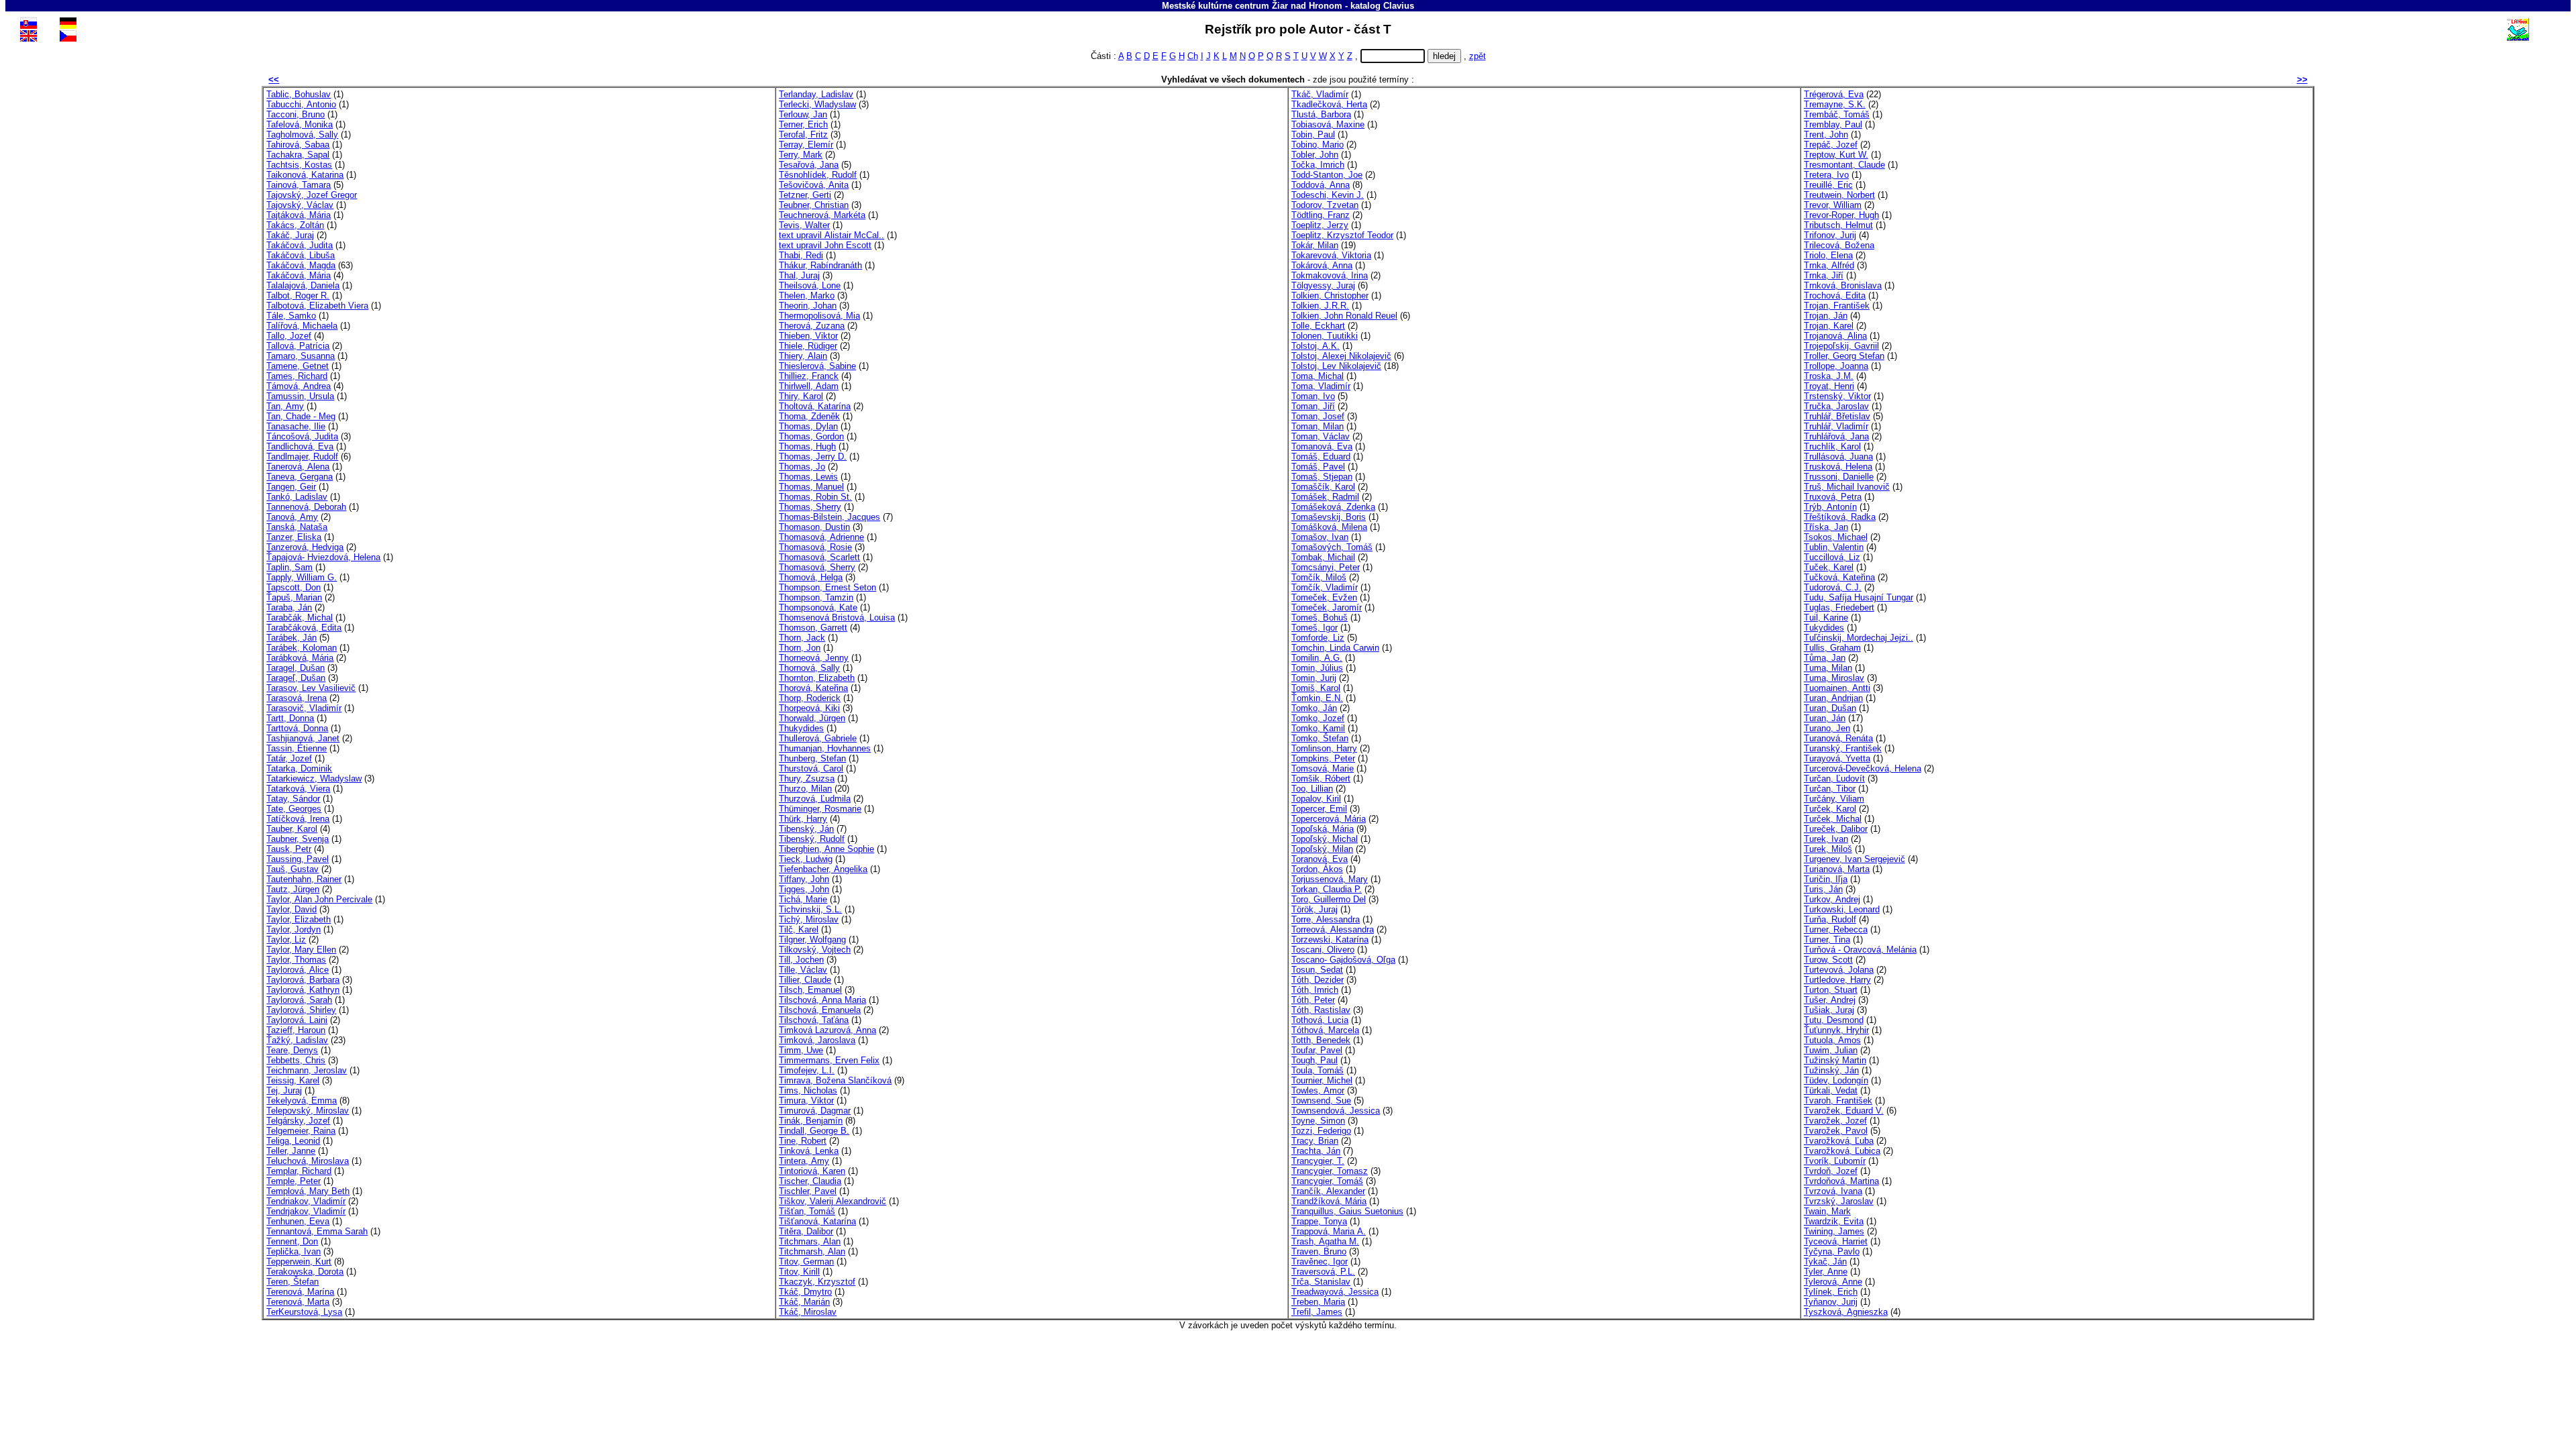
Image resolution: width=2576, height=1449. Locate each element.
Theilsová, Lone (810, 285)
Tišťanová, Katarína (817, 1221)
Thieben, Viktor (808, 336)
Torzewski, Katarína (1330, 940)
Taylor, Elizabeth (299, 919)
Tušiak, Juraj (1829, 1010)
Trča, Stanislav (1321, 1282)
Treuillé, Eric (1828, 185)
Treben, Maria (1318, 1302)
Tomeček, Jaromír (1327, 607)
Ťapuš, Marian (294, 597)
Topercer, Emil (1319, 809)
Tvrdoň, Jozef (1831, 1171)
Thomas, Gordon (811, 436)
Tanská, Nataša (297, 527)
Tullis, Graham (1832, 648)
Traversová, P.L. (1323, 1272)
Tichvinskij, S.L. (810, 909)
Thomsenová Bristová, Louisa (837, 618)
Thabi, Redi (801, 255)
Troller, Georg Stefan (1844, 356)
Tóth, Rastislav (1321, 1010)
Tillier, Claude (805, 980)
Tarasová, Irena (297, 698)
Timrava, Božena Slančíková (835, 1080)
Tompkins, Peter (1323, 758)
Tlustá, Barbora (1321, 114)
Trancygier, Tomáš (1327, 1181)
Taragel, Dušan (296, 668)
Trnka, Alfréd (1829, 265)
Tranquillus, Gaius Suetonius (1347, 1211)
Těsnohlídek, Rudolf (818, 175)
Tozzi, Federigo (1321, 1131)
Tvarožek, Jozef (1835, 1121)
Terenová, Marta (298, 1302)
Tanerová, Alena (298, 467)
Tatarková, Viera (298, 789)
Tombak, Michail (1323, 557)
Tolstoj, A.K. (1316, 346)
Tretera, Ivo (1826, 175)
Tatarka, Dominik (299, 768)
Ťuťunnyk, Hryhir (1836, 1030)
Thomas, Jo (802, 467)
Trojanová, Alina (1835, 336)
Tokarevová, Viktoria (1331, 255)
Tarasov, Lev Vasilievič (311, 688)
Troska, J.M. (1829, 376)
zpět (1478, 56)
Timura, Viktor (806, 1101)
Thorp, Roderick (810, 698)
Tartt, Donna (290, 718)
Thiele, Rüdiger (808, 346)
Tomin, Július (1317, 668)
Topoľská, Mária (1323, 829)
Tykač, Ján (1825, 1262)
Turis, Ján (1823, 889)
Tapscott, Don (293, 587)
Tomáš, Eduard (1321, 457)
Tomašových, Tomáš (1332, 547)
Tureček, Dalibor (1836, 829)
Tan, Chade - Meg (301, 416)
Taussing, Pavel (298, 859)
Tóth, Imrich (1315, 990)
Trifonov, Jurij (1830, 235)
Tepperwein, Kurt (299, 1262)
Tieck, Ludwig (806, 859)
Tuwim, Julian (1831, 1050)
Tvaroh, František (1838, 1101)
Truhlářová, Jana (1836, 436)
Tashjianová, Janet (303, 738)
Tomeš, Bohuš (1320, 618)
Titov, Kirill (799, 1272)
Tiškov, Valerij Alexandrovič (833, 1201)
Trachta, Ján (1316, 1151)
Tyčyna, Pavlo (1832, 1251)
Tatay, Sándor (293, 799)
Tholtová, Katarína (815, 406)
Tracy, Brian (1315, 1141)
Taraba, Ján (289, 607)
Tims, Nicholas (808, 1090)
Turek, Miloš (1828, 849)
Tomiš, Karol (1316, 688)
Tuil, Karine (1826, 618)
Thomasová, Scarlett (819, 557)
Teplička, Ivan (293, 1251)
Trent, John (1826, 135)
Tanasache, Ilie (296, 426)
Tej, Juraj (284, 1090)
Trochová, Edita (1835, 296)
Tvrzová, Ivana (1833, 1191)
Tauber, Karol (292, 829)
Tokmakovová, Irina (1330, 275)
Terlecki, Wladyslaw (817, 104)
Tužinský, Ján (1831, 1070)
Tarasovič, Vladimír (304, 708)
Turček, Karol (1830, 809)
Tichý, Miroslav (809, 919)
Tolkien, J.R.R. (1320, 306)
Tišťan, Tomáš (807, 1211)
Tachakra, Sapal (298, 155)
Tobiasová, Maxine (1328, 124)
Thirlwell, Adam (809, 386)
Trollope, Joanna (1836, 366)
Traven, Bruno (1319, 1251)
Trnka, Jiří (1824, 275)
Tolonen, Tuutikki (1325, 336)
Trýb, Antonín (1830, 507)
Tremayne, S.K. (1835, 104)
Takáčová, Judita (300, 245)
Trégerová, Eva (1834, 94)
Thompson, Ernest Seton (827, 587)
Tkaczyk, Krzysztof (817, 1282)
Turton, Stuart (1831, 990)
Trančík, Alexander (1328, 1191)
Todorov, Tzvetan (1325, 205)
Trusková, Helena (1838, 467)
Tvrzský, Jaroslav (1839, 1201)
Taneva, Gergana (300, 477)
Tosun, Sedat (1317, 970)
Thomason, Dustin (814, 527)
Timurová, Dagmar (815, 1111)
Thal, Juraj (799, 275)
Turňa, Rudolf (1830, 919)
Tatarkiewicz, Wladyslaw (314, 779)
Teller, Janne (291, 1151)
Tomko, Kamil (1318, 728)
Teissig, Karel (293, 1080)
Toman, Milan (1318, 426)
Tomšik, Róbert (1321, 779)
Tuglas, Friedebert (1839, 607)
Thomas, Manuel (811, 487)
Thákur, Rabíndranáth (820, 265)
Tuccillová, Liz (1832, 557)
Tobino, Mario (1318, 145)
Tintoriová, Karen (812, 1171)
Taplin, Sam (289, 567)
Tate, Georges (294, 809)
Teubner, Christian (814, 205)
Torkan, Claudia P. (1327, 889)
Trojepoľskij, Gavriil (1841, 346)
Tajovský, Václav (300, 205)
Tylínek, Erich (1831, 1292)
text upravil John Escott (825, 245)
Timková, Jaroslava (817, 1040)
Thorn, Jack (802, 638)
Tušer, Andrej (1830, 1000)
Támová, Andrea (299, 386)
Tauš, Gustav (292, 869)
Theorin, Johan (808, 306)
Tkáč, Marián (804, 1302)
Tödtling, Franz (1321, 215)
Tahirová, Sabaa (298, 145)
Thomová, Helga (811, 577)
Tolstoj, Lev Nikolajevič (1336, 366)
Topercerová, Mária (1329, 819)
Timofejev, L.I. (807, 1070)
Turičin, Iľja (1826, 879)
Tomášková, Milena (1329, 527)
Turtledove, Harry (1837, 980)
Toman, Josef (1318, 416)
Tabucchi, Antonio (301, 104)
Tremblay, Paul (1833, 124)
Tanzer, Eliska (294, 537)
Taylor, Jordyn (293, 929)
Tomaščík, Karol (1323, 487)
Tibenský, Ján (806, 829)
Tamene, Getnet (298, 366)
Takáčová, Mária (299, 275)
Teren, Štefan (292, 1282)
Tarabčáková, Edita (304, 628)
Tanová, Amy (292, 517)
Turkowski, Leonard (1842, 909)
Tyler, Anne (1826, 1272)
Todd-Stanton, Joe (1327, 175)
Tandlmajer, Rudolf (302, 457)
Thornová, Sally (809, 668)
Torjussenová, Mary (1330, 879)
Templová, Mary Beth (308, 1191)
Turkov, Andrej (1832, 899)
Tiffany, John (804, 879)
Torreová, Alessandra (1333, 929)
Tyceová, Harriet (1836, 1241)
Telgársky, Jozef (298, 1121)
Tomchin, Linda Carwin (1335, 648)
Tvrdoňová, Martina (1841, 1181)
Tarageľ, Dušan (296, 678)
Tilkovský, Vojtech (815, 950)
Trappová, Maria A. (1329, 1231)
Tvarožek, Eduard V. (1844, 1111)
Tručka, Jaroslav (1836, 406)
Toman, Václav (1321, 436)
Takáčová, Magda (301, 265)
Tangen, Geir (291, 487)
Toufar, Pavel (1317, 1050)
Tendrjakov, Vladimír (306, 1211)
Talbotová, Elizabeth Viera (317, 306)
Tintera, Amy (804, 1161)
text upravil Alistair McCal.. (831, 235)
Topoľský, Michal (1325, 839)
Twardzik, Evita (1834, 1221)
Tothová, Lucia (1320, 1020)
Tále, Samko (291, 316)
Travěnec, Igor (1320, 1262)
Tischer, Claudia (810, 1181)
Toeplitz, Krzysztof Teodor (1342, 235)
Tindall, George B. (814, 1131)
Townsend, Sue (1321, 1101)
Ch (1193, 56)
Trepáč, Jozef (1831, 145)
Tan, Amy (285, 406)
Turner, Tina (1827, 940)
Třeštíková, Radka (1840, 517)
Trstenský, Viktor (1837, 396)
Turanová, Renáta (1838, 738)
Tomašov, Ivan (1320, 537)
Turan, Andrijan (1833, 698)
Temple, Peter (293, 1181)
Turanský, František (1843, 748)
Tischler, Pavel (808, 1191)
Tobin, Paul (1313, 135)
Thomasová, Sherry (817, 567)
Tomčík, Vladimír (1325, 587)
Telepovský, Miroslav (308, 1111)
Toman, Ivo (1313, 396)
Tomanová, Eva (1322, 446)
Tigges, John (804, 889)
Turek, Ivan (1826, 839)
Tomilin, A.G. (1317, 658)
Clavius (1399, 6)
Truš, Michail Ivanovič (1847, 487)
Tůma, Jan (1825, 658)
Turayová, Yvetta (1837, 758)
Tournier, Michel (1322, 1080)
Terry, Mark (801, 155)
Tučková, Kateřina (1839, 577)
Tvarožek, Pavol (1836, 1131)
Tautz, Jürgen (293, 889)
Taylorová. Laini (297, 1020)
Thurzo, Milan (805, 789)
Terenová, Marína (300, 1292)
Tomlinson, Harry (1324, 748)
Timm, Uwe (801, 1050)
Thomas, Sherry (810, 507)
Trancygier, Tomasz (1330, 1171)
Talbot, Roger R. (298, 296)
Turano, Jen (1827, 728)
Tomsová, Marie (1323, 768)
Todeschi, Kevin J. (1328, 195)
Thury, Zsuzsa (807, 779)
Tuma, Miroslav (1834, 678)
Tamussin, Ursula (300, 396)
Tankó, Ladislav (297, 497)
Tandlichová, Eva (300, 446)
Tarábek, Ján (291, 638)
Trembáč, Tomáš (1837, 114)
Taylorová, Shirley (301, 1010)
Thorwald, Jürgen (812, 718)
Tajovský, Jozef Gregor (312, 195)
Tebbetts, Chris (296, 1060)
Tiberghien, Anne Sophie (826, 849)
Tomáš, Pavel (1318, 467)
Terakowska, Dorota (305, 1272)
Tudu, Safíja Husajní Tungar (1859, 597)
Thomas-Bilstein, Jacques (829, 517)
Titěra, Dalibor (806, 1231)
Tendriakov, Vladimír (306, 1201)
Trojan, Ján (1826, 316)
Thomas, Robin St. (815, 497)
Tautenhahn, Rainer (304, 879)
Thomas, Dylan (808, 426)
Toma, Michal (1318, 376)
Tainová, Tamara (299, 185)
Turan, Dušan (1830, 708)
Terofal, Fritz (803, 135)
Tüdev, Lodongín (1836, 1080)
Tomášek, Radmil (1325, 497)
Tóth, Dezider (1318, 980)
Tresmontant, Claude (1844, 165)
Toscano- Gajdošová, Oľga (1343, 960)
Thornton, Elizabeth (817, 678)
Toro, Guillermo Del (1329, 899)
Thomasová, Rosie (815, 547)
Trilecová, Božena (1839, 245)
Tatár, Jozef (289, 758)
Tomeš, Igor (1314, 628)
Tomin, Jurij (1314, 678)
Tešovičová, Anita (814, 185)
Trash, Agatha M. (1325, 1241)
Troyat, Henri (1829, 386)
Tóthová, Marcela (1325, 1030)
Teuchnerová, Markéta (822, 215)
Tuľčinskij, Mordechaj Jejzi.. (1859, 638)
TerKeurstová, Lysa (304, 1312)
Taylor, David (291, 909)
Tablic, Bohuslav (299, 94)
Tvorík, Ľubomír (1835, 1161)
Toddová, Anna (1321, 185)
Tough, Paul (1314, 1060)
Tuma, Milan (1828, 668)
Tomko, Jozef (1318, 718)
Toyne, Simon (1318, 1121)
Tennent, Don (292, 1241)
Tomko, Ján (1314, 708)
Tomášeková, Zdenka (1333, 507)
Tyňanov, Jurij (1831, 1302)
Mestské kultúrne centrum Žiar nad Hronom (1252, 6)
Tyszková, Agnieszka (1846, 1312)
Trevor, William (1833, 205)
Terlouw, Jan (803, 114)
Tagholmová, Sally (302, 135)
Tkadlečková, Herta (1329, 104)
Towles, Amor (1318, 1090)
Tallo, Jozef (289, 336)
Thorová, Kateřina (813, 688)
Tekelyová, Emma (302, 1101)
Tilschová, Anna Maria (822, 1000)
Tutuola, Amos (1832, 1040)
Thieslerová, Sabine (817, 366)
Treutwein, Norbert (1839, 195)
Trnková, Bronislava (1843, 285)
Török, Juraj (1314, 909)
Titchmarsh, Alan (812, 1251)
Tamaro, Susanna (301, 356)
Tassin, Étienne (297, 748)
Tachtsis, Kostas (299, 165)
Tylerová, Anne (1833, 1282)
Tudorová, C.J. (1833, 587)
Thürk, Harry (803, 819)
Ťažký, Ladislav (297, 1040)
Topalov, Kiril (1316, 799)
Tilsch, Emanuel (810, 990)
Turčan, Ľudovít (1834, 779)
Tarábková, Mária (300, 658)
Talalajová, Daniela (303, 285)
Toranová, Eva (1320, 859)
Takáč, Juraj (290, 235)
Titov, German (806, 1262)
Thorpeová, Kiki (809, 708)
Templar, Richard (299, 1171)
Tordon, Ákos (1317, 869)
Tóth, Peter (1313, 1000)
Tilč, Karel (799, 929)
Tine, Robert (803, 1141)
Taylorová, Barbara (303, 980)
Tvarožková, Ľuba (1839, 1141)
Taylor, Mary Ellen (301, 950)
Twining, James (1834, 1231)
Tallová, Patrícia (298, 346)
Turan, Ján (1825, 718)
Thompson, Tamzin (816, 597)
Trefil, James (1317, 1312)
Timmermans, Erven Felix (829, 1060)
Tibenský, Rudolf (812, 839)
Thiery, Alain (803, 356)
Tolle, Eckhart (1318, 326)
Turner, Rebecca (1836, 929)
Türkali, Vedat (1831, 1090)
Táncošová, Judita (302, 436)
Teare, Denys (292, 1050)
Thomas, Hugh (807, 446)
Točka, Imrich (1318, 165)
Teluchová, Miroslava (308, 1161)
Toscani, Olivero (1323, 950)
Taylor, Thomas (296, 960)
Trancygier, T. (1318, 1161)
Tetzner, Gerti (805, 195)
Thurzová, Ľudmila (815, 799)
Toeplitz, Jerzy (1320, 225)
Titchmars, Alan (810, 1241)
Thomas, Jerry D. (813, 457)
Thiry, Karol (801, 396)
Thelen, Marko (807, 296)
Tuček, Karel (1829, 567)
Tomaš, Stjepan (1322, 477)
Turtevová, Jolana (1839, 970)
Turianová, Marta (1837, 869)
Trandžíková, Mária (1329, 1201)
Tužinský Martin (1835, 1060)
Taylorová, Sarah (299, 1000)
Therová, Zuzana (812, 326)
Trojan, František (1837, 306)
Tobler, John (1315, 155)
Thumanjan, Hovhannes (825, 748)
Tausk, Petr (289, 849)
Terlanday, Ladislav (816, 94)
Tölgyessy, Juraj (1323, 285)
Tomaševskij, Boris (1329, 517)
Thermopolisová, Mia (819, 316)
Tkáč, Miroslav (808, 1312)
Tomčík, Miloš (1319, 577)
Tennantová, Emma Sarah (317, 1231)
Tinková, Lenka (809, 1151)
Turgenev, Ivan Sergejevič (1855, 859)
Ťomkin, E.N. (1317, 698)
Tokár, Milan (1315, 245)
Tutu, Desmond (1834, 1020)
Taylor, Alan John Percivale (319, 899)
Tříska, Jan (1826, 527)
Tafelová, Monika (300, 124)
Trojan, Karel (1829, 326)
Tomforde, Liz (1318, 638)
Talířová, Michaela (302, 326)
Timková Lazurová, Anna (827, 1030)
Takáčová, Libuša (301, 255)
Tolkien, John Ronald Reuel (1344, 316)
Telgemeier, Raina (301, 1131)
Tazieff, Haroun (296, 1030)
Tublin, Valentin (1834, 547)
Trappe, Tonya (1319, 1221)
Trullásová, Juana (1838, 457)
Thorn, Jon (800, 648)
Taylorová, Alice (298, 970)
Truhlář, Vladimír (1836, 426)
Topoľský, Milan (1322, 849)
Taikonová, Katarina (305, 175)
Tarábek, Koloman (302, 648)
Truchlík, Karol (1832, 446)
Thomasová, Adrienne (821, 537)
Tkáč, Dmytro (805, 1292)
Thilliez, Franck (809, 376)
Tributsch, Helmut (1838, 225)
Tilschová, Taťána (814, 1020)
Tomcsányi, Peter (1326, 567)
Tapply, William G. (302, 577)
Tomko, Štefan (1320, 738)
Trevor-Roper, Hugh (1841, 215)
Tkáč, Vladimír (1320, 94)
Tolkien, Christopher (1330, 296)
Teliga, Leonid (293, 1141)
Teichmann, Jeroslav (307, 1070)
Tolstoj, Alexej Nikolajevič (1341, 356)
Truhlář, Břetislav (1837, 416)
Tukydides (1824, 628)
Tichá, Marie (803, 899)
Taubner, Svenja (298, 839)
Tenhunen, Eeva (298, 1221)
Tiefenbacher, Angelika (823, 869)
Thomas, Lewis (808, 477)
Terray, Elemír (806, 145)
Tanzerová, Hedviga (305, 547)
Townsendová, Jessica (1336, 1111)
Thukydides (801, 728)
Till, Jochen (801, 960)
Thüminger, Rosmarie (820, 809)
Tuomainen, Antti (1837, 688)
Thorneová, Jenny (814, 658)
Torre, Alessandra (1326, 919)
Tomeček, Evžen (1324, 597)
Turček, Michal (1833, 819)
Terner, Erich (803, 124)
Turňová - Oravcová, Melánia (1860, 950)
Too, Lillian (1312, 789)
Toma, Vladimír (1321, 386)
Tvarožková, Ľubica (1842, 1151)
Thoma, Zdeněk (809, 416)
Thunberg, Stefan (812, 758)
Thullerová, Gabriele (818, 738)
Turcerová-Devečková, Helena (1863, 768)
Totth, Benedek (1321, 1040)
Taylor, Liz (286, 940)
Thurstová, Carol (811, 768)
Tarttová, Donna (297, 728)
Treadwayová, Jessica (1335, 1292)
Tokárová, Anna (1322, 265)
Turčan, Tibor (1830, 789)
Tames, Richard (297, 376)
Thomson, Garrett (813, 628)
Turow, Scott (1828, 960)
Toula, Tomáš (1318, 1070)
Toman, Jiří (1313, 406)
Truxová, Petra (1833, 497)
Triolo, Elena (1828, 255)
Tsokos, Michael (1836, 537)
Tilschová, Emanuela (820, 1010)
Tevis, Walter (804, 225)
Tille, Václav (803, 970)
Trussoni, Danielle (1839, 477)
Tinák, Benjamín (811, 1121)
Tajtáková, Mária (299, 215)
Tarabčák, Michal (300, 618)
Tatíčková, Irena (298, 819)
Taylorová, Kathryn (303, 990)
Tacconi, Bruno (296, 114)
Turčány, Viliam (1834, 799)
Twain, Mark (1827, 1211)
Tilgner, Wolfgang (812, 940)
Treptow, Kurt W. (1836, 155)
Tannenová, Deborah (306, 507)
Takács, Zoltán (295, 225)
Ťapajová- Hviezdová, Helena (323, 557)
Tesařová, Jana (809, 165)
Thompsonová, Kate (818, 607)
